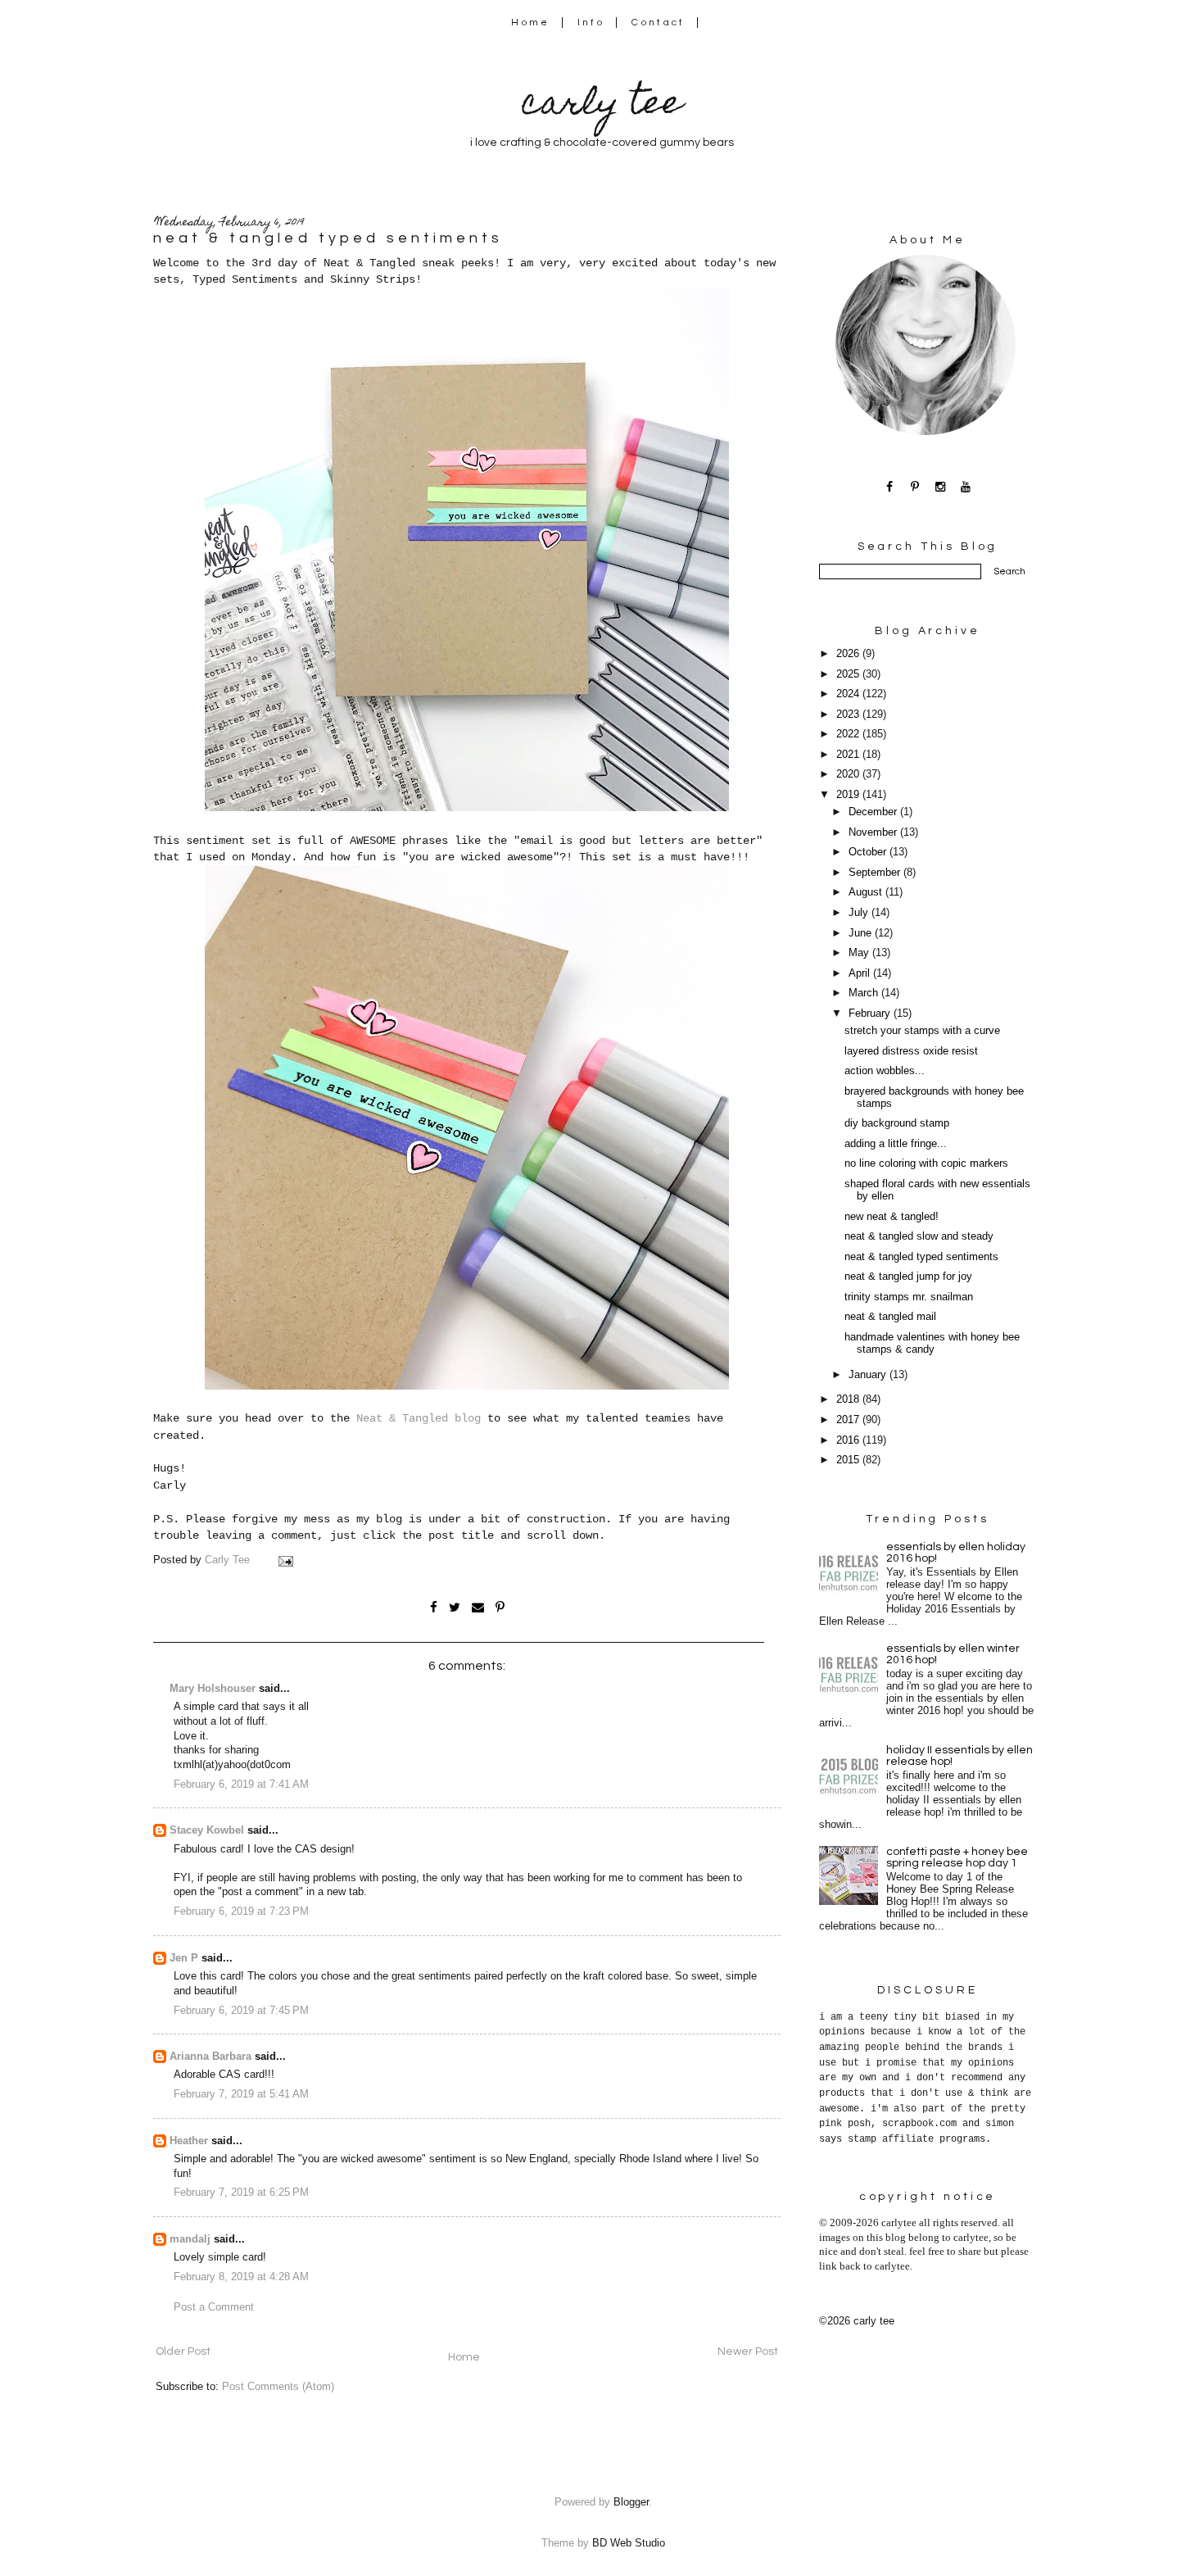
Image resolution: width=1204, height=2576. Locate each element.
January (869, 1375)
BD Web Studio (629, 2543)
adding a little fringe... (896, 1144)
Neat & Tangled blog (419, 1418)
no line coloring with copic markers (926, 1163)
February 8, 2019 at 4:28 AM (241, 2277)
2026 (849, 654)
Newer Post (748, 2352)
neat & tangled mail (890, 1317)
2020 (849, 774)
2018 (849, 1399)
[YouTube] (966, 486)
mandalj (190, 2239)
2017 (849, 1420)
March (865, 993)
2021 (849, 755)
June (862, 933)
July (860, 913)
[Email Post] (285, 1560)
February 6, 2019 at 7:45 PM (241, 2011)
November (874, 832)
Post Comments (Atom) (278, 2387)
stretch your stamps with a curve (922, 1031)
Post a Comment (214, 2307)
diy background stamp (897, 1123)
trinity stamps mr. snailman (909, 1297)
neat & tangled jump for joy (908, 1277)
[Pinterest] (915, 486)
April (861, 973)
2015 (849, 1460)
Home (530, 23)
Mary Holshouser (213, 1689)
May (860, 953)
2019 (849, 795)
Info (591, 23)
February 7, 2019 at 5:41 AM (241, 2094)
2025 (849, 674)
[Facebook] (890, 486)
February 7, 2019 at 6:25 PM (241, 2193)
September (876, 873)
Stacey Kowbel (207, 1830)
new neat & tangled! (892, 1217)
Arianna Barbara (210, 2057)
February (871, 1014)
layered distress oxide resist (911, 1051)
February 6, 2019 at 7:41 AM (241, 1785)
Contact (659, 23)
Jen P (184, 1958)
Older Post (183, 2352)
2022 (849, 734)
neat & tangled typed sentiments (921, 1257)
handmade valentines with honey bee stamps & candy (932, 1343)
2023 (849, 714)
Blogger (631, 2502)
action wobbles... (885, 1071)
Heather (189, 2141)
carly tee (602, 106)
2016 (849, 1440)
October (869, 852)
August (867, 892)
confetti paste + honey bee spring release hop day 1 (957, 1857)
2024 (849, 694)
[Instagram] (941, 486)
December (874, 812)
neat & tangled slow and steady (919, 1236)
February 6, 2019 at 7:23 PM (241, 1912)
